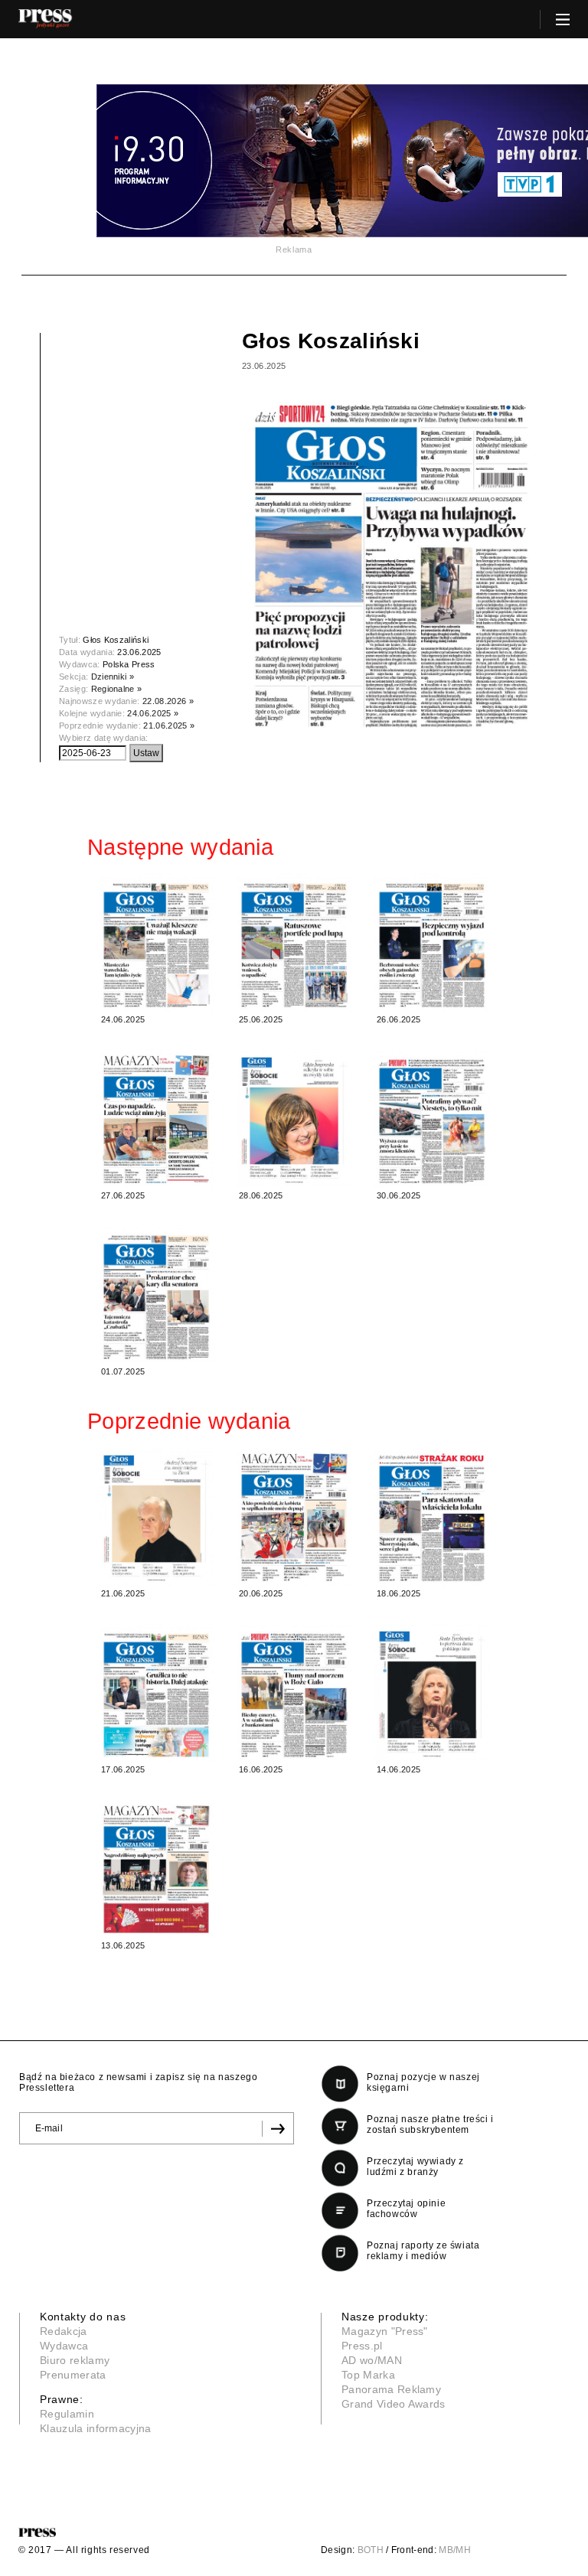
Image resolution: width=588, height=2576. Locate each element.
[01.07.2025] (156, 1295)
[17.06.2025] (156, 1692)
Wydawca (64, 2346)
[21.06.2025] (156, 1516)
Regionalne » (117, 689)
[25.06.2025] (294, 942)
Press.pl (362, 2346)
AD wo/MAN (372, 2360)
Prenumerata (73, 2375)
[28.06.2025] (294, 1118)
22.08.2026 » (168, 701)
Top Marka (368, 2375)
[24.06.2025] (156, 942)
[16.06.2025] (294, 1692)
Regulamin (67, 2414)
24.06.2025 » (153, 713)
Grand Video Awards (394, 2404)
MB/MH (455, 2550)
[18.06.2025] (432, 1516)
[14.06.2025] (432, 1692)
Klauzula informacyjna (96, 2428)
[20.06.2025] (294, 1516)
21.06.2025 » (169, 726)
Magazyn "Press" (385, 2331)
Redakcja (64, 2331)
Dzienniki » (113, 677)
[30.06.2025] (432, 1118)
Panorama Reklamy (391, 2389)
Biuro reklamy (75, 2360)
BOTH (371, 2550)
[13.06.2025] (156, 1868)
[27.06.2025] (156, 1118)
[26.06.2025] (432, 942)
